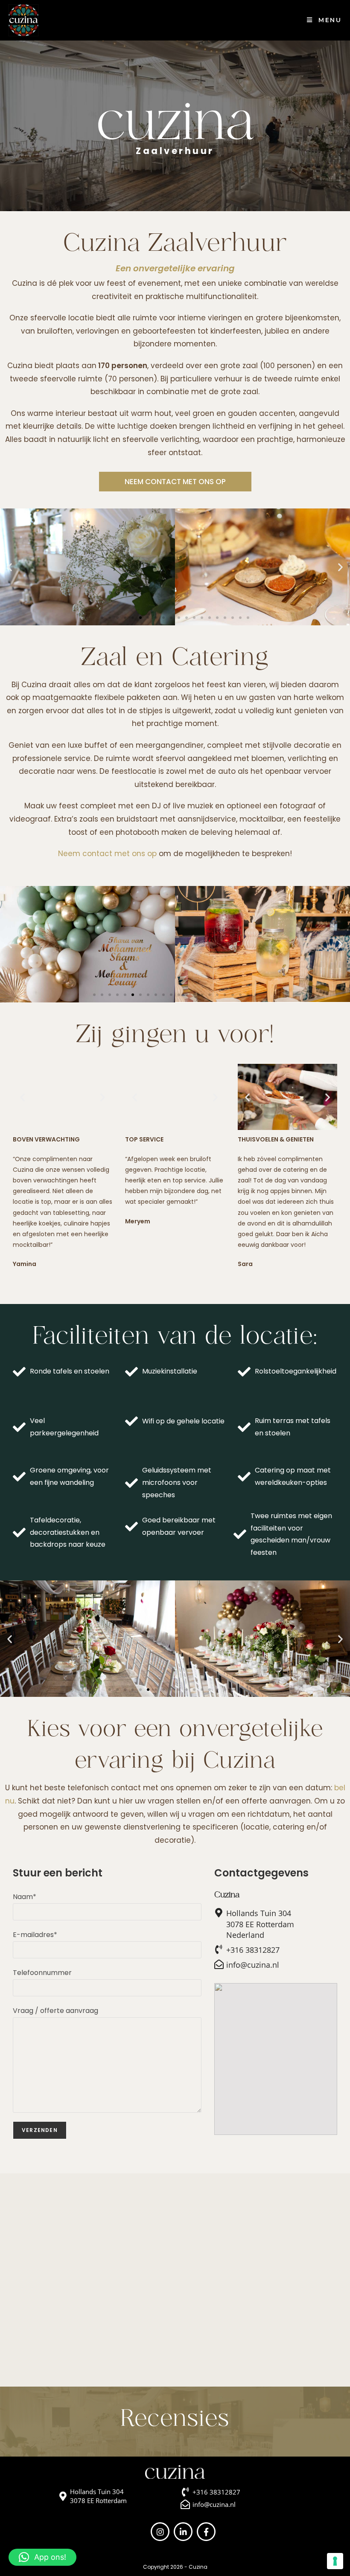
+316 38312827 (253, 1950)
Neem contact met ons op (107, 854)
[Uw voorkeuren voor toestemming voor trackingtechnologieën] (335, 2561)
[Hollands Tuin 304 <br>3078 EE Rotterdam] (63, 2496)
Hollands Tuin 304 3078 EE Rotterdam (98, 2496)
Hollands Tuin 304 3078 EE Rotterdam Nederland (260, 1924)
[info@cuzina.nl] (219, 1964)
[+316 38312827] (219, 1949)
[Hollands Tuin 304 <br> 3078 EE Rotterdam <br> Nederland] (219, 1913)
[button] (10, 567)
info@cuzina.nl (253, 1965)
